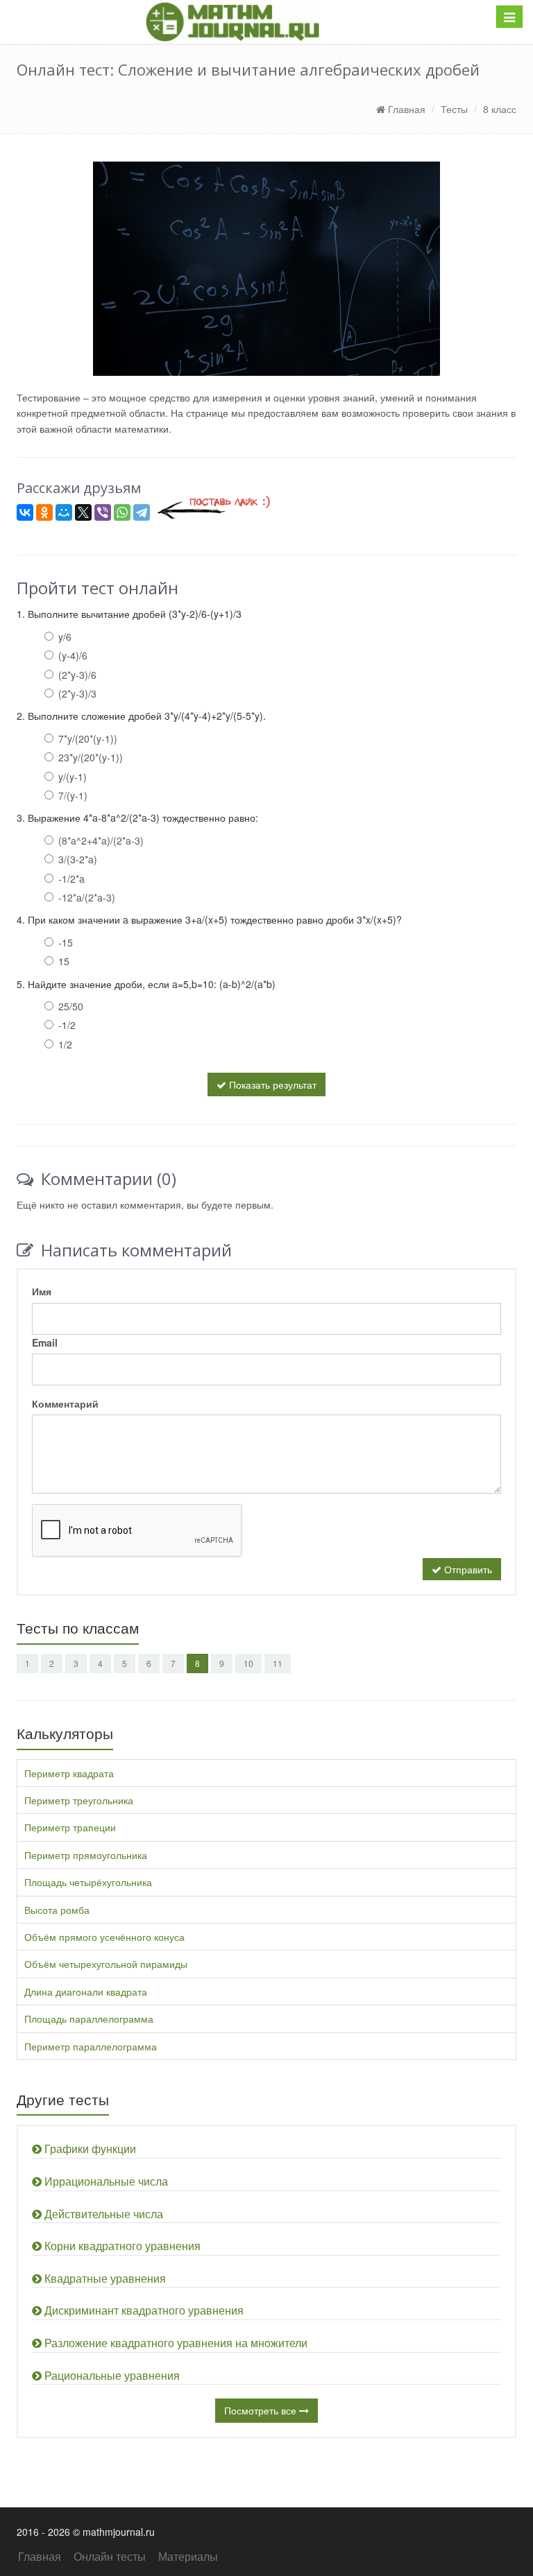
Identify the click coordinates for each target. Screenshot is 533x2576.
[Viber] (103, 512)
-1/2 (67, 1025)
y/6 (65, 637)
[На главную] (233, 22)
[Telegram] (142, 512)
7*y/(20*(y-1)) (88, 738)
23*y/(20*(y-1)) (91, 757)
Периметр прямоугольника (86, 1855)
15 (64, 961)
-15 (66, 942)
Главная (405, 109)
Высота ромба (57, 1910)
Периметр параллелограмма (91, 2046)
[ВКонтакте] (25, 512)
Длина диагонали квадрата (86, 1991)
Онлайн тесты (110, 2556)
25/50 (71, 1006)
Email (45, 1342)
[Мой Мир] (64, 512)
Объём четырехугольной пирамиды (106, 1964)
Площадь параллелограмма (89, 2019)
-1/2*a (71, 879)
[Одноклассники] (44, 512)
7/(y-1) (73, 795)
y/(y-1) (73, 777)
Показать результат (271, 1084)
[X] (83, 512)
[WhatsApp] (122, 512)
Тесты (454, 109)
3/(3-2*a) (78, 859)
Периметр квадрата (69, 1773)
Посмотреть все (262, 2410)
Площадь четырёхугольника (88, 1882)
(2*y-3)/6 (77, 675)
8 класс (500, 109)
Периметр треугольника (79, 1800)
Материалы (188, 2556)
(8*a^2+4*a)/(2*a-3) (101, 840)
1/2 (65, 1044)
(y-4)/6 (73, 655)
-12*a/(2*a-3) (87, 897)
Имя (42, 1291)
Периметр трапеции (70, 1827)
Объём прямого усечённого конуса (104, 1937)
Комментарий (65, 1403)
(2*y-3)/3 (77, 693)
